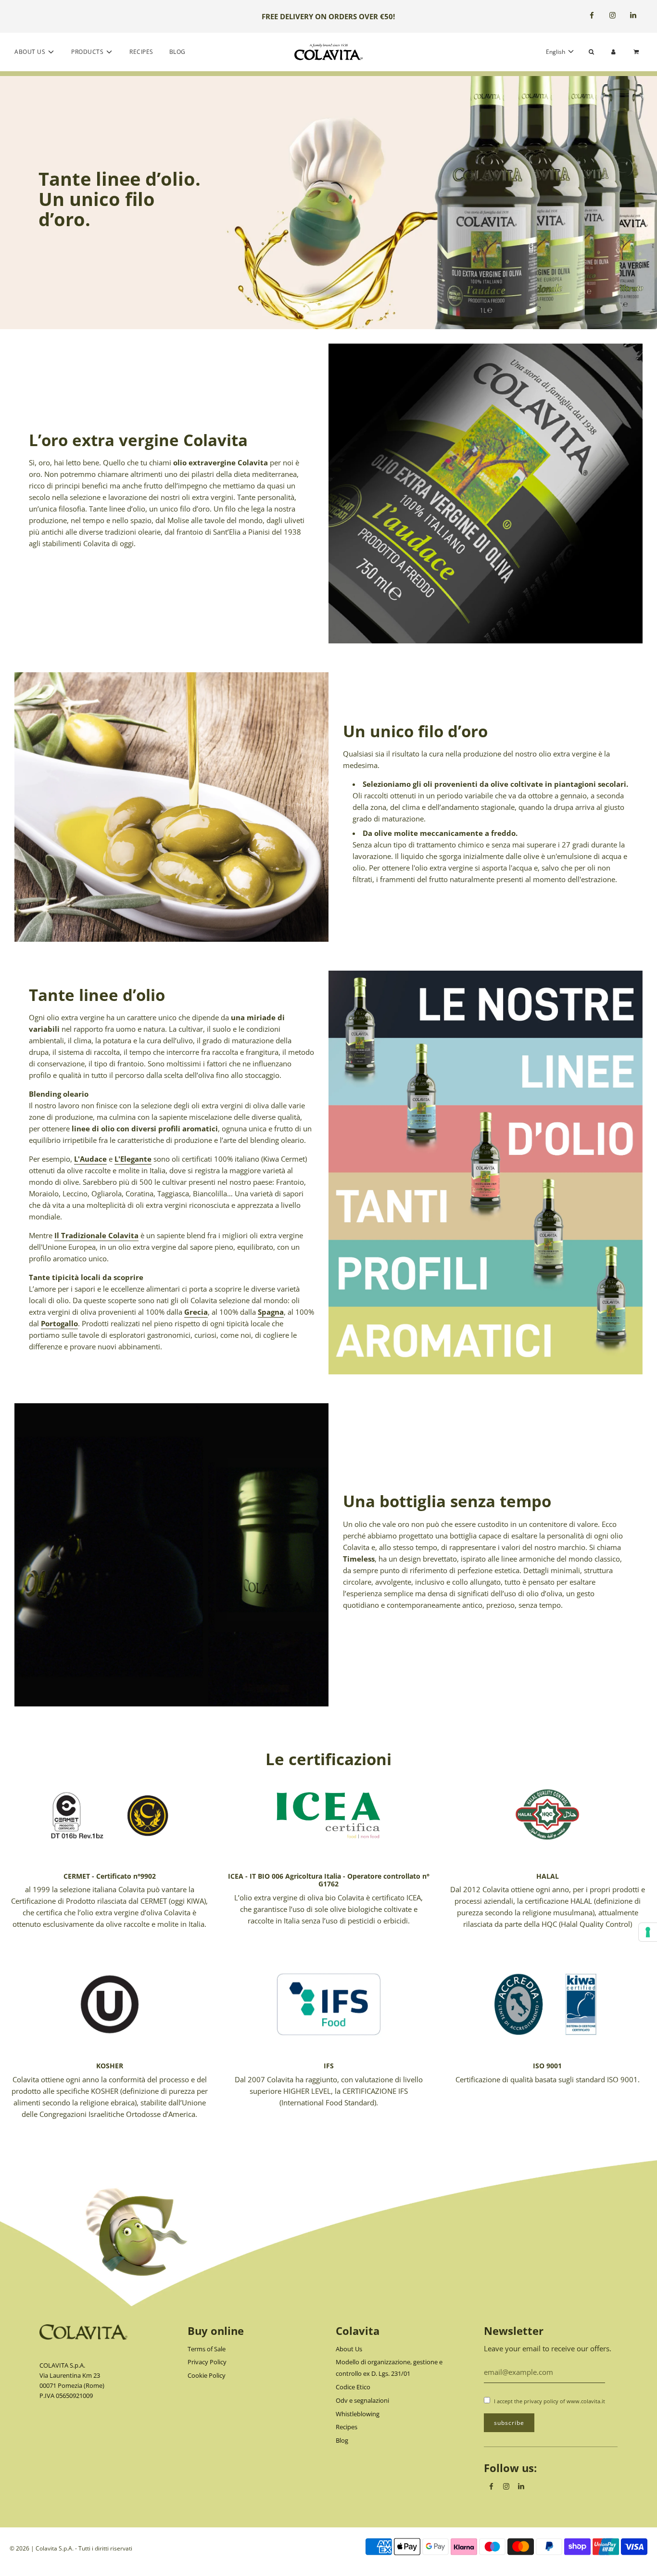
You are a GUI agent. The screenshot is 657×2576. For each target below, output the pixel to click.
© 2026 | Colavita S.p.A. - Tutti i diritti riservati (71, 2548)
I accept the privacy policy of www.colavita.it (550, 2401)
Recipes (141, 52)
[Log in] (613, 52)
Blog (177, 52)
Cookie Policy (207, 2375)
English (556, 52)
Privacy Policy (207, 2362)
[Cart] (637, 52)
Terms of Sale (207, 2349)
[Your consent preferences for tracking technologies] (648, 1932)
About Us (349, 2349)
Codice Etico (353, 2387)
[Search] (591, 52)
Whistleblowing (358, 2414)
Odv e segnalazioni (362, 2400)
